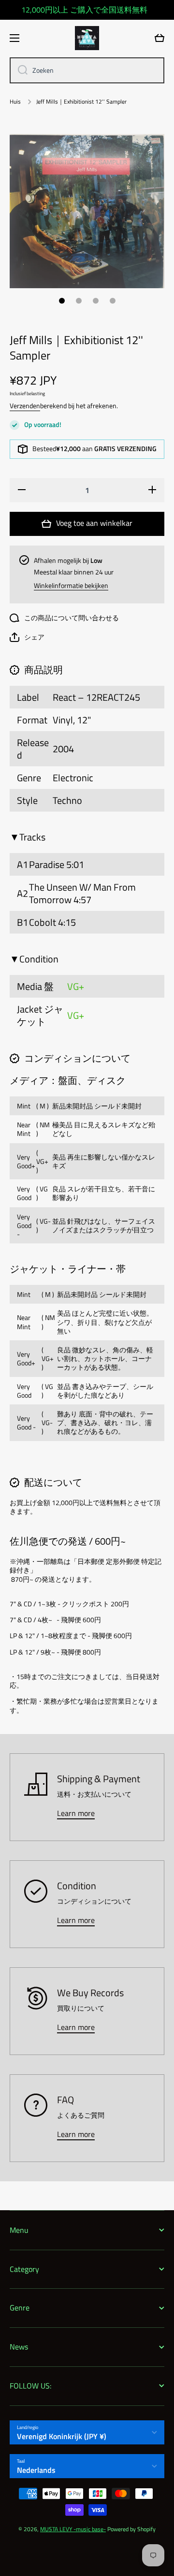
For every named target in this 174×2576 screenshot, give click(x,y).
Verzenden (25, 406)
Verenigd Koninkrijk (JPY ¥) (62, 2436)
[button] (27, 637)
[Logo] (87, 38)
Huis (15, 102)
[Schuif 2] (79, 301)
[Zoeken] (19, 70)
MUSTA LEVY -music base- (73, 2529)
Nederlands (36, 2470)
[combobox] (87, 70)
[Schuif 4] (113, 301)
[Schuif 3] (96, 301)
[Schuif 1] (62, 301)
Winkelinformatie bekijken (71, 586)
